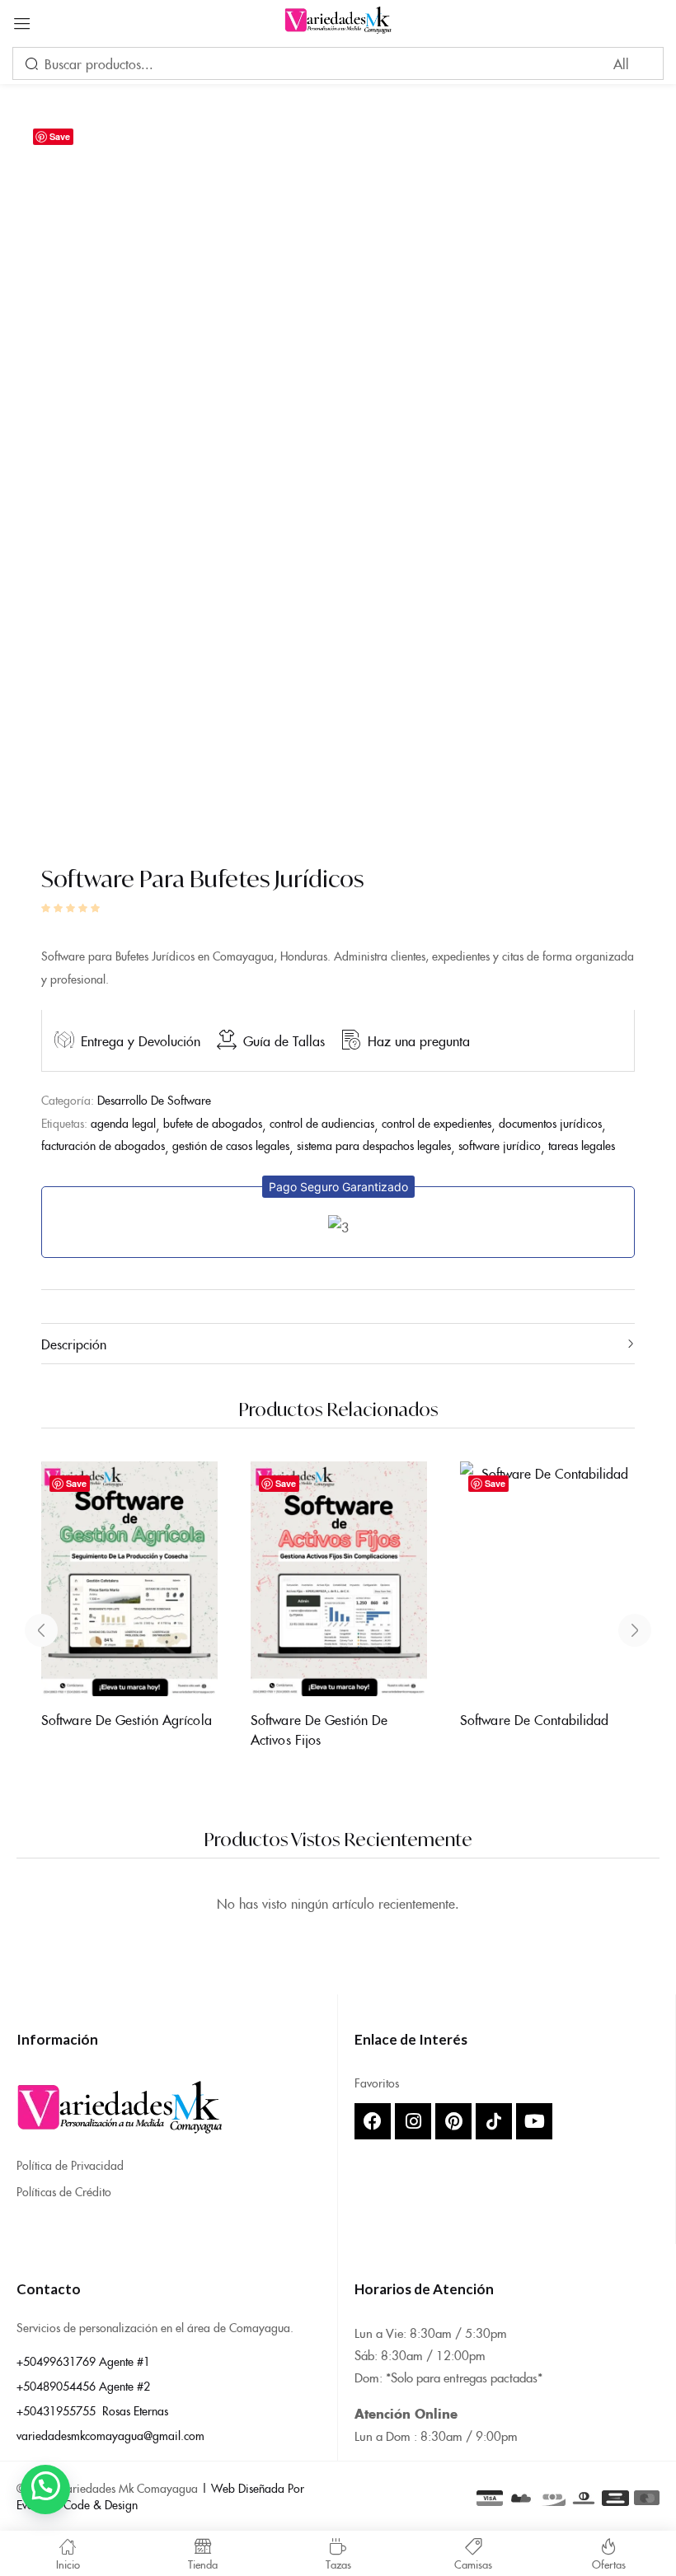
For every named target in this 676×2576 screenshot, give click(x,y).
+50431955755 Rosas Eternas (92, 2410)
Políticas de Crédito (64, 2191)
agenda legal (123, 1123)
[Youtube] (534, 2121)
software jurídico (500, 1145)
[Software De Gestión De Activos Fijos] (339, 1578)
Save (60, 136)
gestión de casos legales (231, 1145)
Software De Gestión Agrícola (127, 1719)
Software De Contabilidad (534, 1719)
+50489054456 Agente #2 (83, 2386)
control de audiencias (322, 1123)
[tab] (338, 1344)
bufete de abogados (213, 1123)
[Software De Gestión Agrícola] (129, 1578)
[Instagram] (413, 2121)
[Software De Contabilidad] (548, 1578)
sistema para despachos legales (374, 1145)
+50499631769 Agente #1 (83, 2361)
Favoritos (377, 2083)
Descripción (74, 1344)
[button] (338, 1187)
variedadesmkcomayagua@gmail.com (110, 2435)
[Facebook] (373, 2121)
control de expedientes (437, 1123)
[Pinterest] (453, 2121)
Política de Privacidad (70, 2165)
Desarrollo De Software (154, 1100)
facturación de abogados (103, 1145)
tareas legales (582, 1145)
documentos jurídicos (550, 1123)
